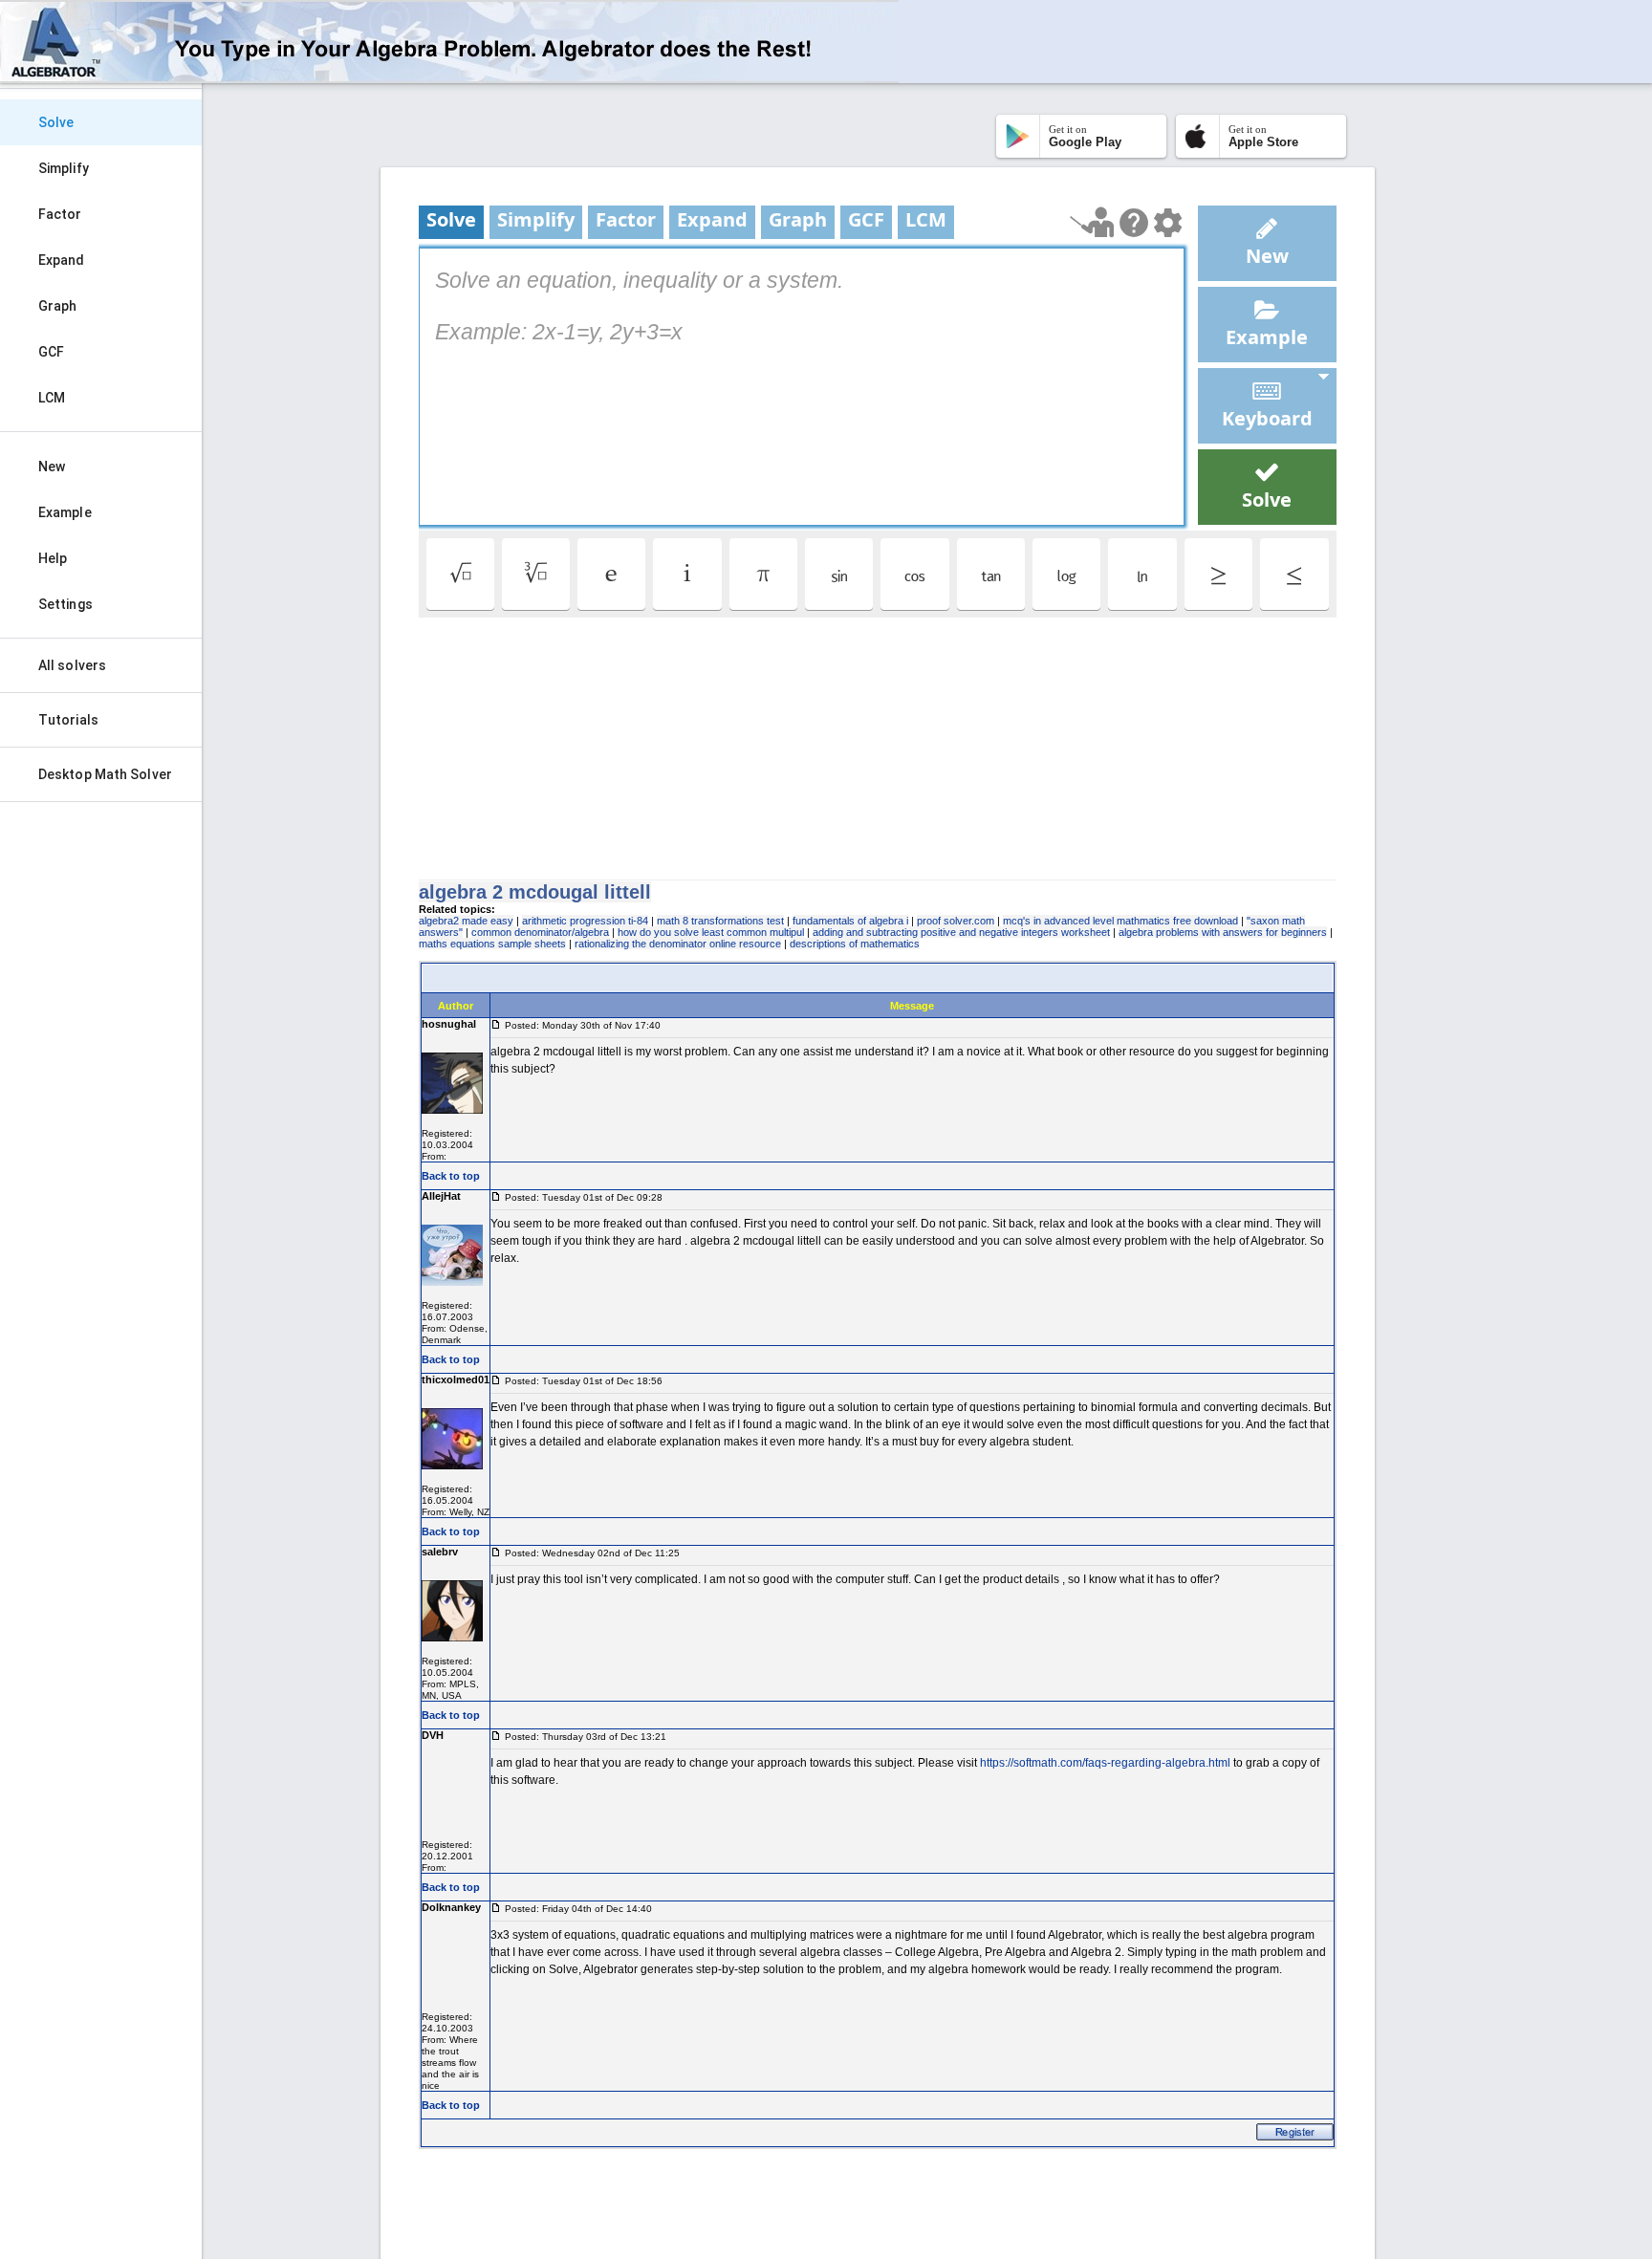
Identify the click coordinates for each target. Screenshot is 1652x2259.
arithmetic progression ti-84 (585, 921)
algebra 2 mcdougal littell (535, 892)
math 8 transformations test (720, 921)
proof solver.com (956, 921)
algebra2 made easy (466, 921)
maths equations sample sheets (492, 944)
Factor (60, 214)
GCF (51, 352)
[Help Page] (1134, 223)
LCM (52, 398)
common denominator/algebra (540, 932)
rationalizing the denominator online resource (678, 944)
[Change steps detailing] (1168, 223)
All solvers (72, 665)
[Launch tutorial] (1092, 222)
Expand (62, 260)
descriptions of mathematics (855, 944)
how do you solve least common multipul (711, 932)
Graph (58, 306)
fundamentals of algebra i (850, 921)
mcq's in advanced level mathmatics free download (1120, 921)
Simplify (64, 168)
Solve (56, 122)
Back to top (451, 1176)
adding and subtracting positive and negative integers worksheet (961, 932)
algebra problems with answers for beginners (1223, 932)
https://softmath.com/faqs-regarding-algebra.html (1105, 1763)
